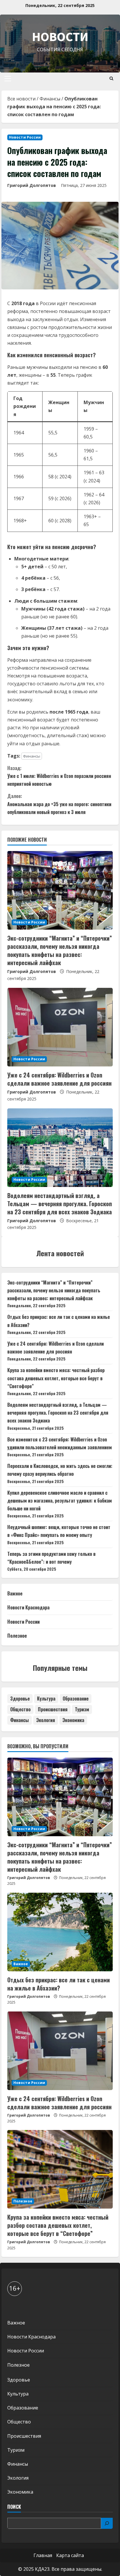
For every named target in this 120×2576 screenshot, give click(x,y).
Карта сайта (70, 2555)
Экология (46, 1720)
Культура (46, 1699)
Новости (60, 37)
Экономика (73, 1720)
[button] (8, 79)
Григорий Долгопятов (32, 185)
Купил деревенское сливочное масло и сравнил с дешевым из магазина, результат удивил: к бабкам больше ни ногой (60, 1501)
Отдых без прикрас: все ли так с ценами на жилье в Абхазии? (59, 1984)
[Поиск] (107, 2523)
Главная (43, 2555)
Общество (20, 1709)
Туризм (82, 1709)
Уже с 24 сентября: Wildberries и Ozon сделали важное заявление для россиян (59, 1079)
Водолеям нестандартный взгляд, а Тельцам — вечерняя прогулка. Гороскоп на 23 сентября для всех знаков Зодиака (60, 1204)
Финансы (50, 99)
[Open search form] (111, 78)
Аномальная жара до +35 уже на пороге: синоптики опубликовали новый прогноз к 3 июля (59, 804)
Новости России (25, 137)
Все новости (21, 99)
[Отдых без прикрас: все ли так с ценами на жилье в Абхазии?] (60, 1932)
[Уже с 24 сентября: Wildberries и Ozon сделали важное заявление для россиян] (60, 1027)
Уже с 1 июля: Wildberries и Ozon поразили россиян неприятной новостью (59, 776)
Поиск (14, 2507)
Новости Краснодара (28, 1607)
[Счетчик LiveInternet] (13, 2307)
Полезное (17, 1636)
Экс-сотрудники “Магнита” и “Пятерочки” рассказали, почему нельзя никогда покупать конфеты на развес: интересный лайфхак (60, 950)
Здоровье (20, 1699)
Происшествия (53, 1709)
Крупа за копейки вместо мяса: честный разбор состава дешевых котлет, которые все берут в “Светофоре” (56, 1378)
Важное (15, 1593)
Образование (76, 1699)
